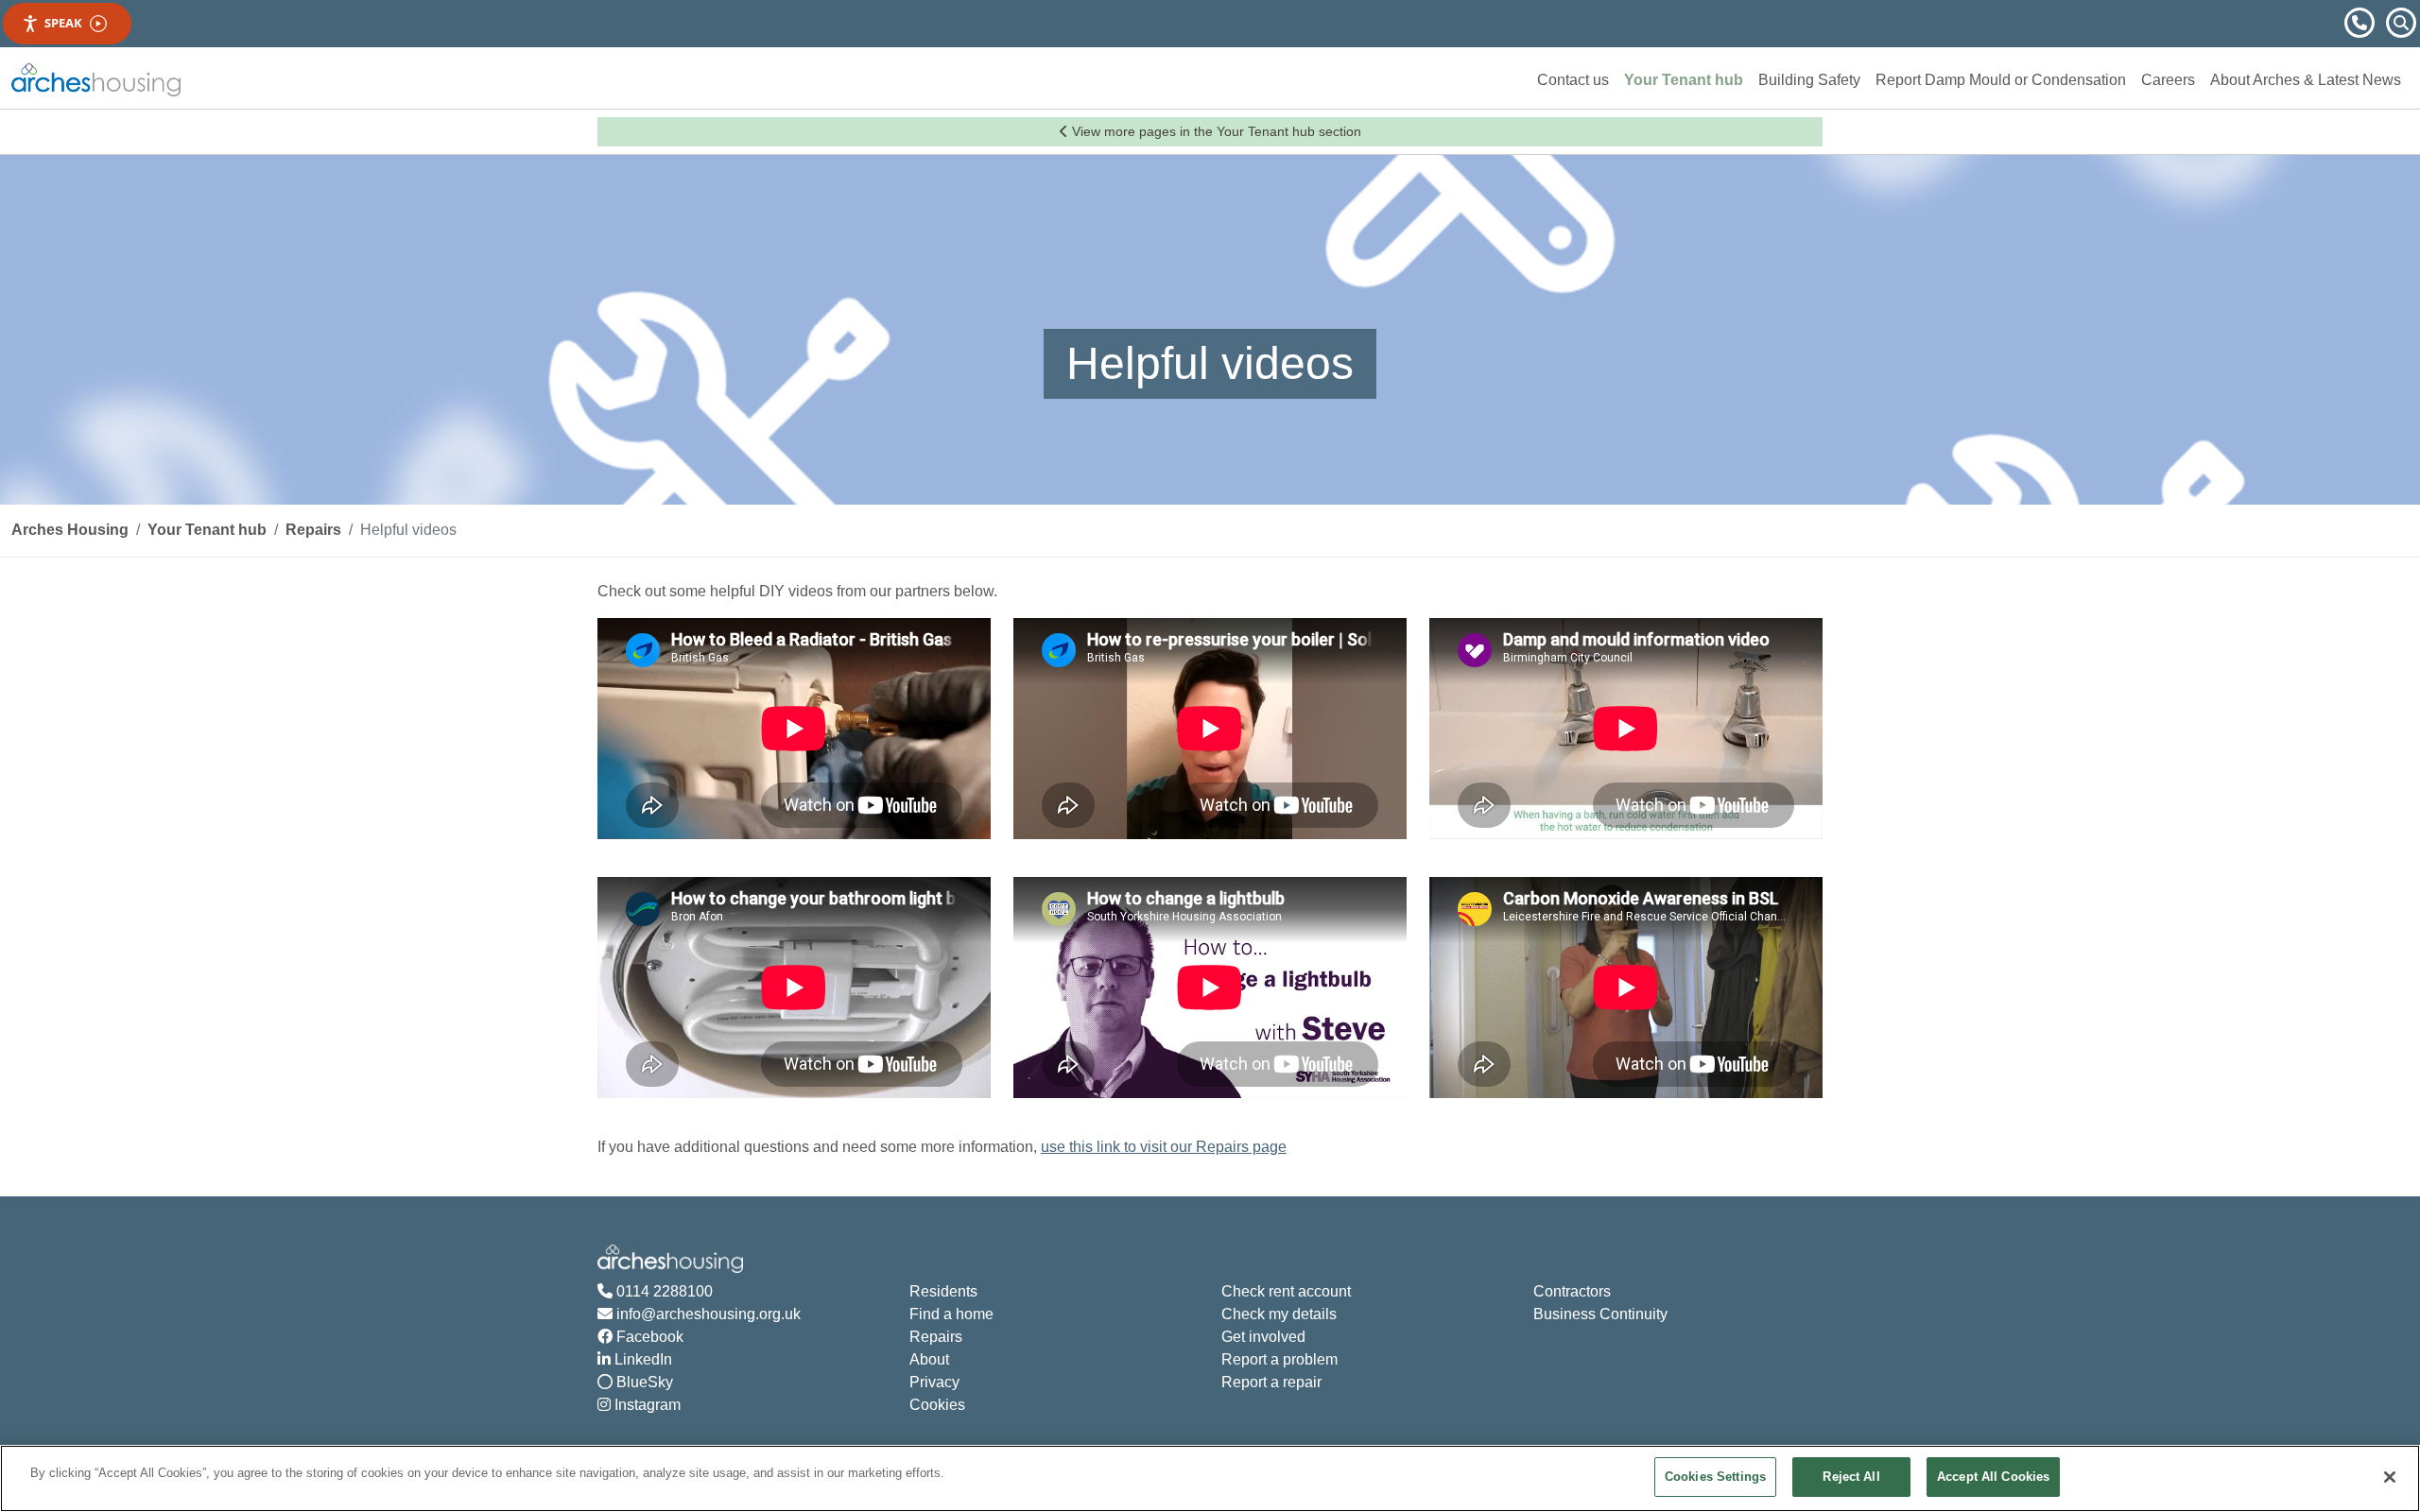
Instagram (646, 1405)
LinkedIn (641, 1359)
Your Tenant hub (1684, 80)
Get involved (1263, 1337)
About (929, 1359)
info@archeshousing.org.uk (707, 1314)
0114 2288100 (663, 1291)
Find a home (951, 1314)
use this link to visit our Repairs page (1164, 1147)
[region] (1210, 1478)
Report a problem (1279, 1359)
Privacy (934, 1382)
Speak (63, 23)
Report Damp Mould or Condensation (2001, 80)
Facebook (648, 1337)
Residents (943, 1291)
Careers (2168, 80)
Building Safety (1809, 80)
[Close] (2390, 1477)
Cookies (937, 1405)
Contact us (1573, 80)
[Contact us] (2361, 21)
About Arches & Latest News (2306, 80)
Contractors (1572, 1291)
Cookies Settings (1715, 1477)
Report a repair (1271, 1382)
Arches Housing (70, 530)
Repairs (313, 530)
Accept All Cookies (1993, 1477)
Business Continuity (1600, 1314)
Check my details (1279, 1314)
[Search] (2401, 21)
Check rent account (1286, 1291)
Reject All (1851, 1477)
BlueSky (643, 1382)
